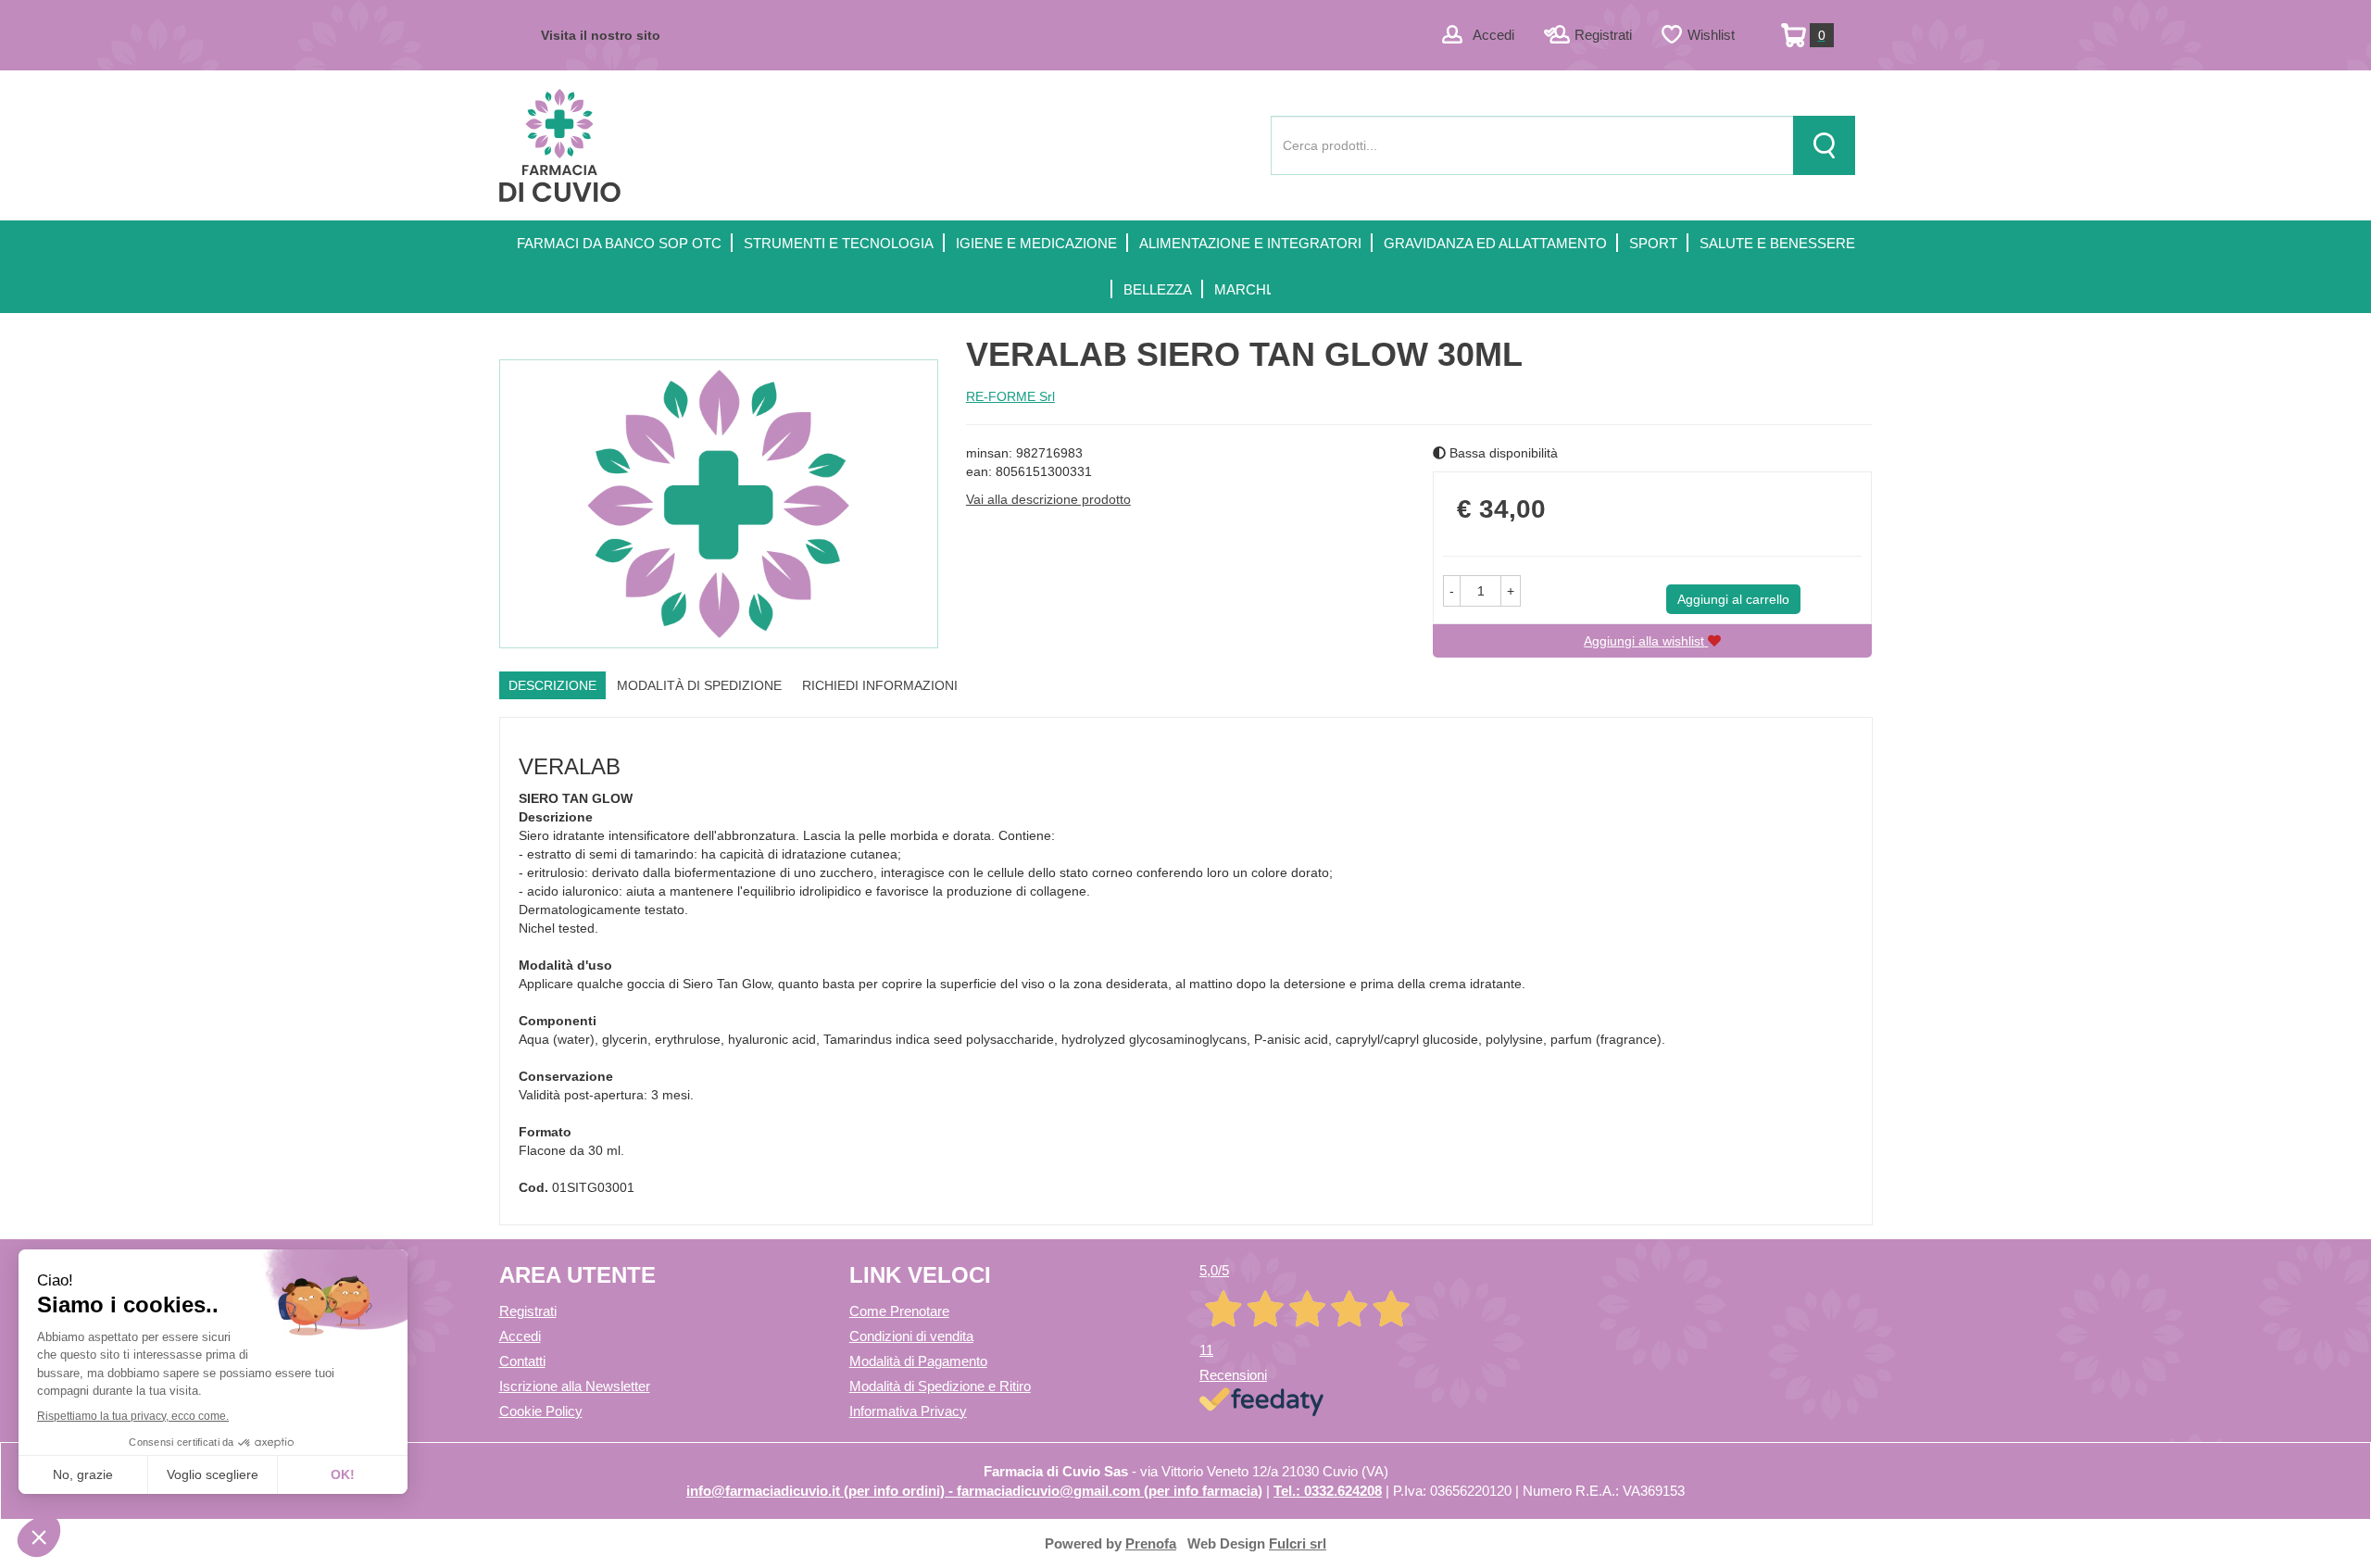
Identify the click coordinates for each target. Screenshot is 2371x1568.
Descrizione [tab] (552, 685)
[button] (1452, 591)
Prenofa (1151, 1543)
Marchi (1242, 289)
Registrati (1603, 35)
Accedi (1493, 35)
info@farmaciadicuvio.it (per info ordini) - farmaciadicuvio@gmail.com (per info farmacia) (974, 1491)
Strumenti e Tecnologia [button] (839, 243)
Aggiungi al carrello (1733, 599)
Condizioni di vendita (911, 1336)
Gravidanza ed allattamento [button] (1495, 243)
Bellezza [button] (1158, 289)
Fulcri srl (1298, 1543)
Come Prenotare (899, 1311)
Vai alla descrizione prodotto (1048, 499)
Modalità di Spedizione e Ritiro (940, 1386)
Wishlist (1711, 35)
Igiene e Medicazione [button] (1036, 243)
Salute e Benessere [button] (1777, 243)
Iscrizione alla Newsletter (575, 1386)
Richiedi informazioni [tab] (880, 685)
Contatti (522, 1361)
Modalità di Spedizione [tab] (699, 685)
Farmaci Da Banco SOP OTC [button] (619, 243)
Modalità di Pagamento (918, 1361)
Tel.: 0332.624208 (1328, 1491)
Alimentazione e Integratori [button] (1250, 243)
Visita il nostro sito (601, 35)
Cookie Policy (541, 1411)
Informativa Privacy (908, 1411)
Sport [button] (1653, 243)
